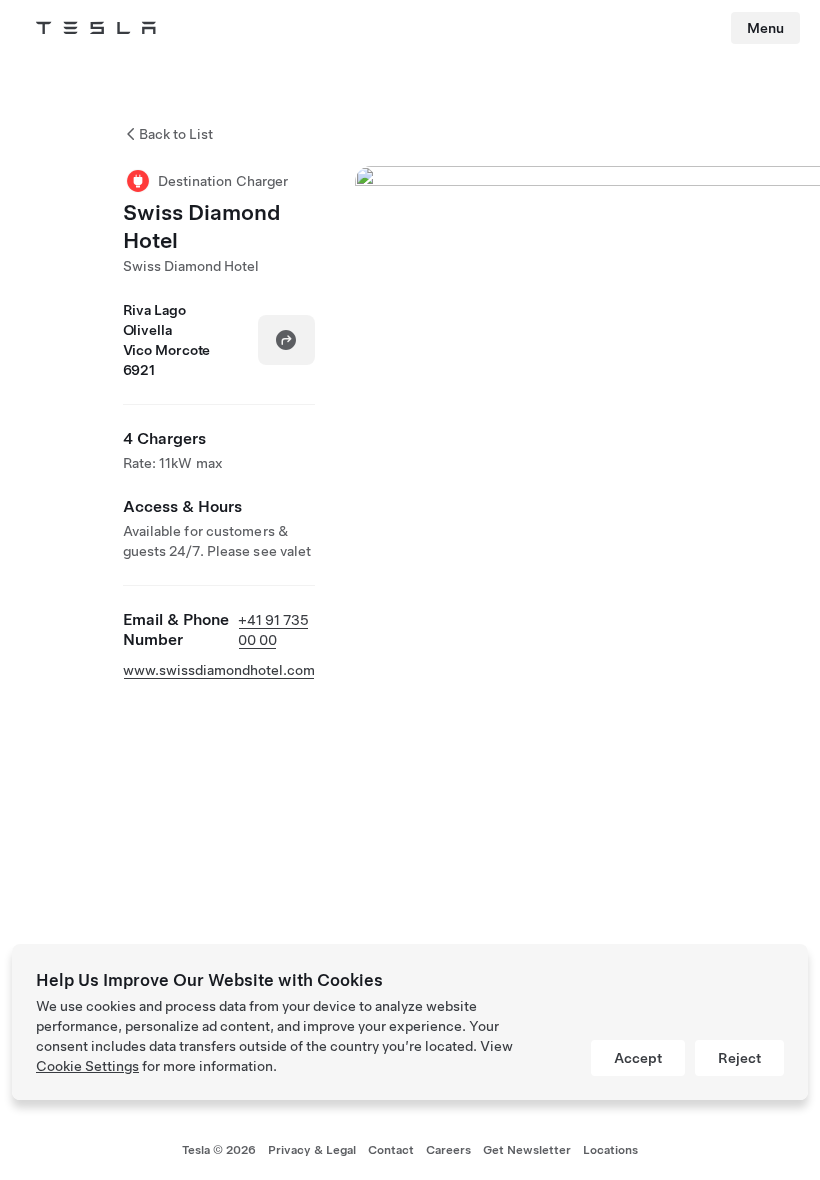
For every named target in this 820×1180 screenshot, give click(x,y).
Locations (610, 1150)
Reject (739, 1058)
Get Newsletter (527, 1150)
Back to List (176, 134)
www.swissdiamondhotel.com (219, 670)
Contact (391, 1150)
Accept (638, 1058)
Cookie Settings (87, 1066)
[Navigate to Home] (96, 28)
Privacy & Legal (312, 1150)
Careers (448, 1150)
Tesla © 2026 (219, 1150)
